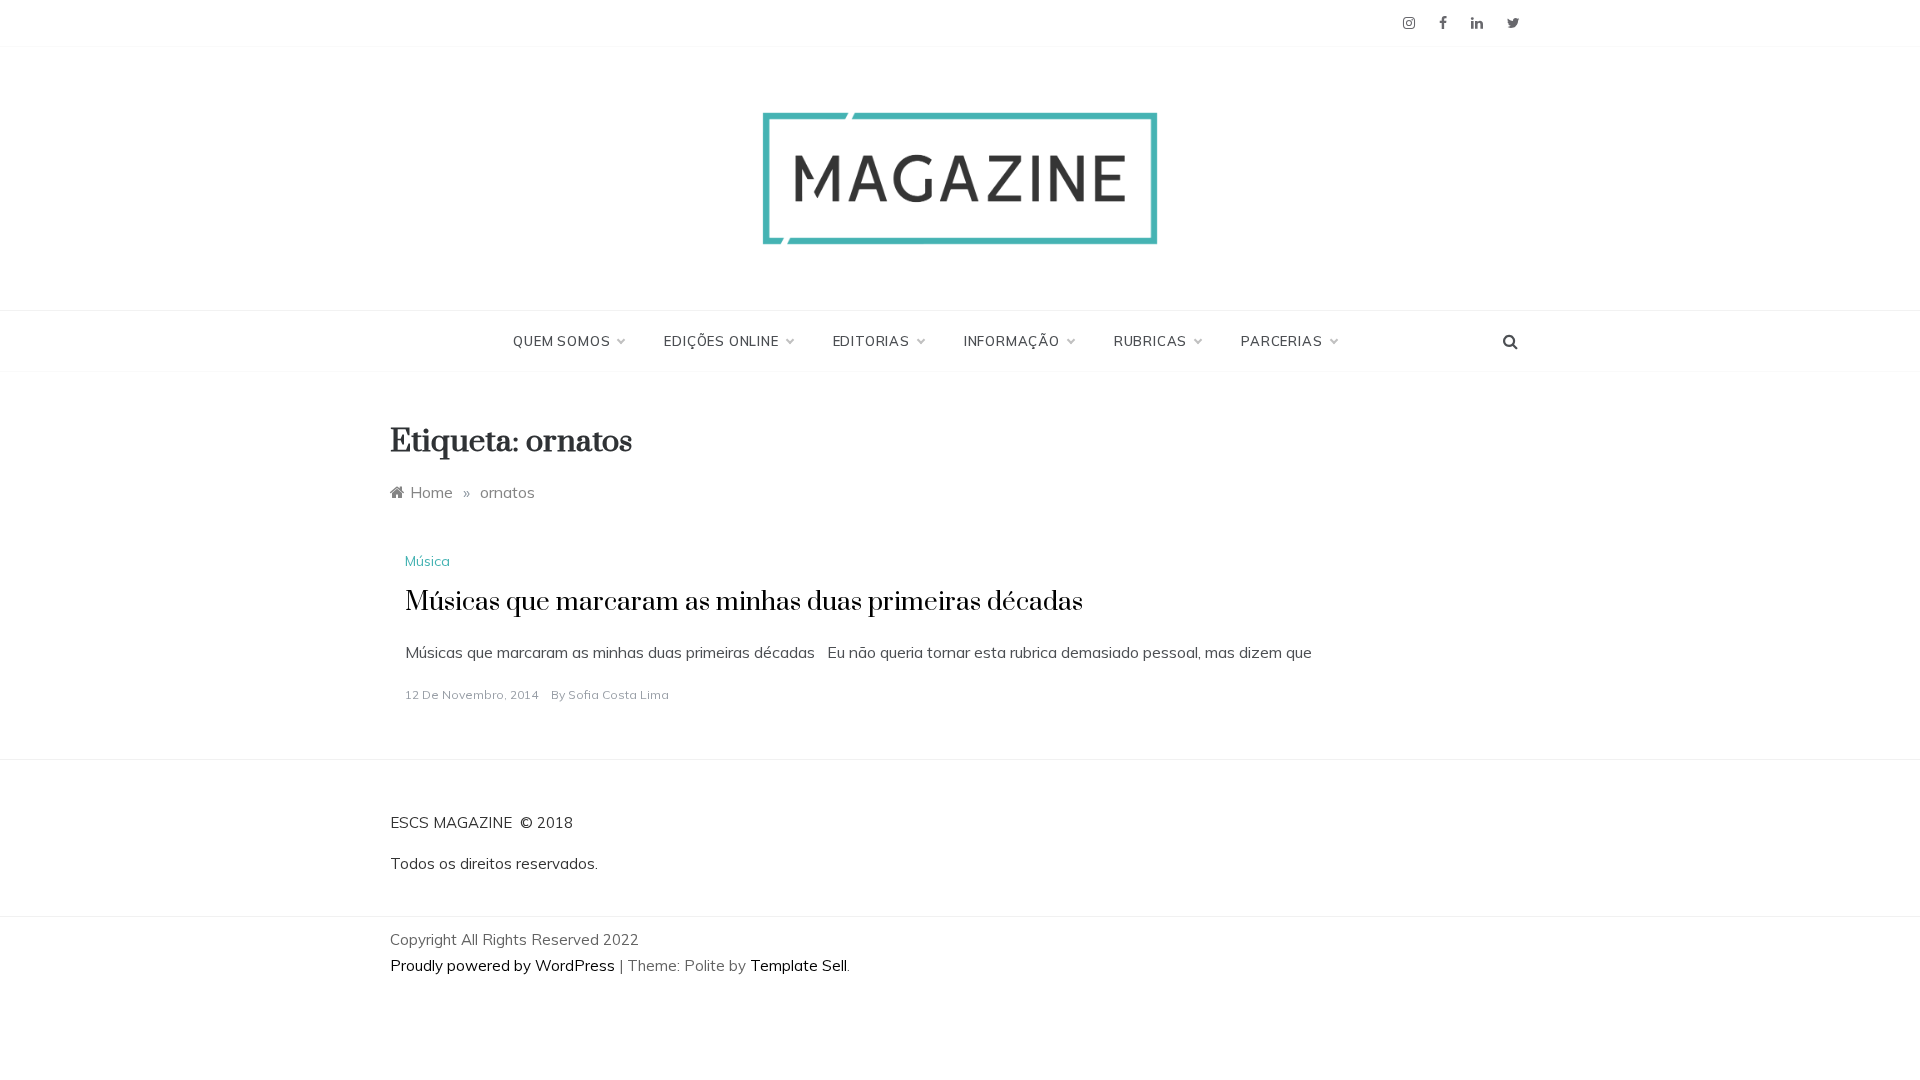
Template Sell (798, 965)
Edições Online (721, 341)
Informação (1012, 341)
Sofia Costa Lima (618, 694)
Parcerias (1281, 341)
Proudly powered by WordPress (504, 965)
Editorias (871, 341)
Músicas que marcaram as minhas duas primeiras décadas (744, 602)
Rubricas (1150, 341)
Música (427, 561)
